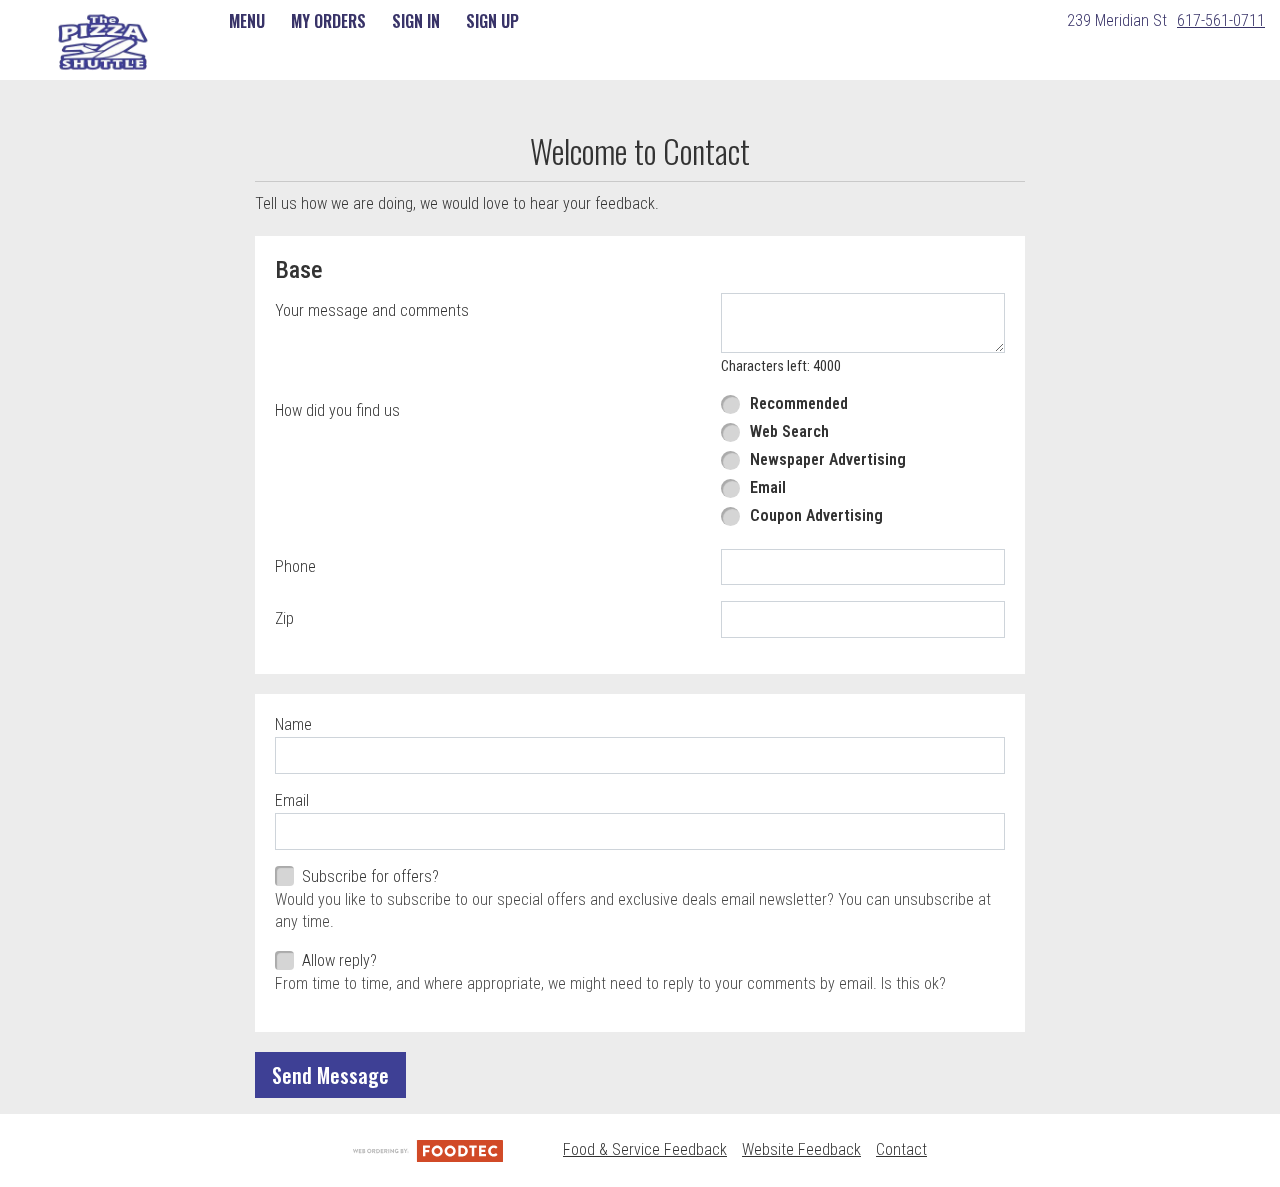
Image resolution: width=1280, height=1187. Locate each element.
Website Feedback (801, 1149)
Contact (901, 1149)
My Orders (328, 21)
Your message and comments (372, 310)
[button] (103, 42)
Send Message (330, 1075)
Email (292, 800)
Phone (295, 566)
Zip (284, 618)
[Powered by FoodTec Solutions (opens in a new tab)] (428, 1149)
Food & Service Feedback (645, 1149)
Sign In (416, 21)
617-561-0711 (1221, 20)
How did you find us (337, 410)
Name (293, 724)
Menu (247, 21)
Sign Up (492, 21)
